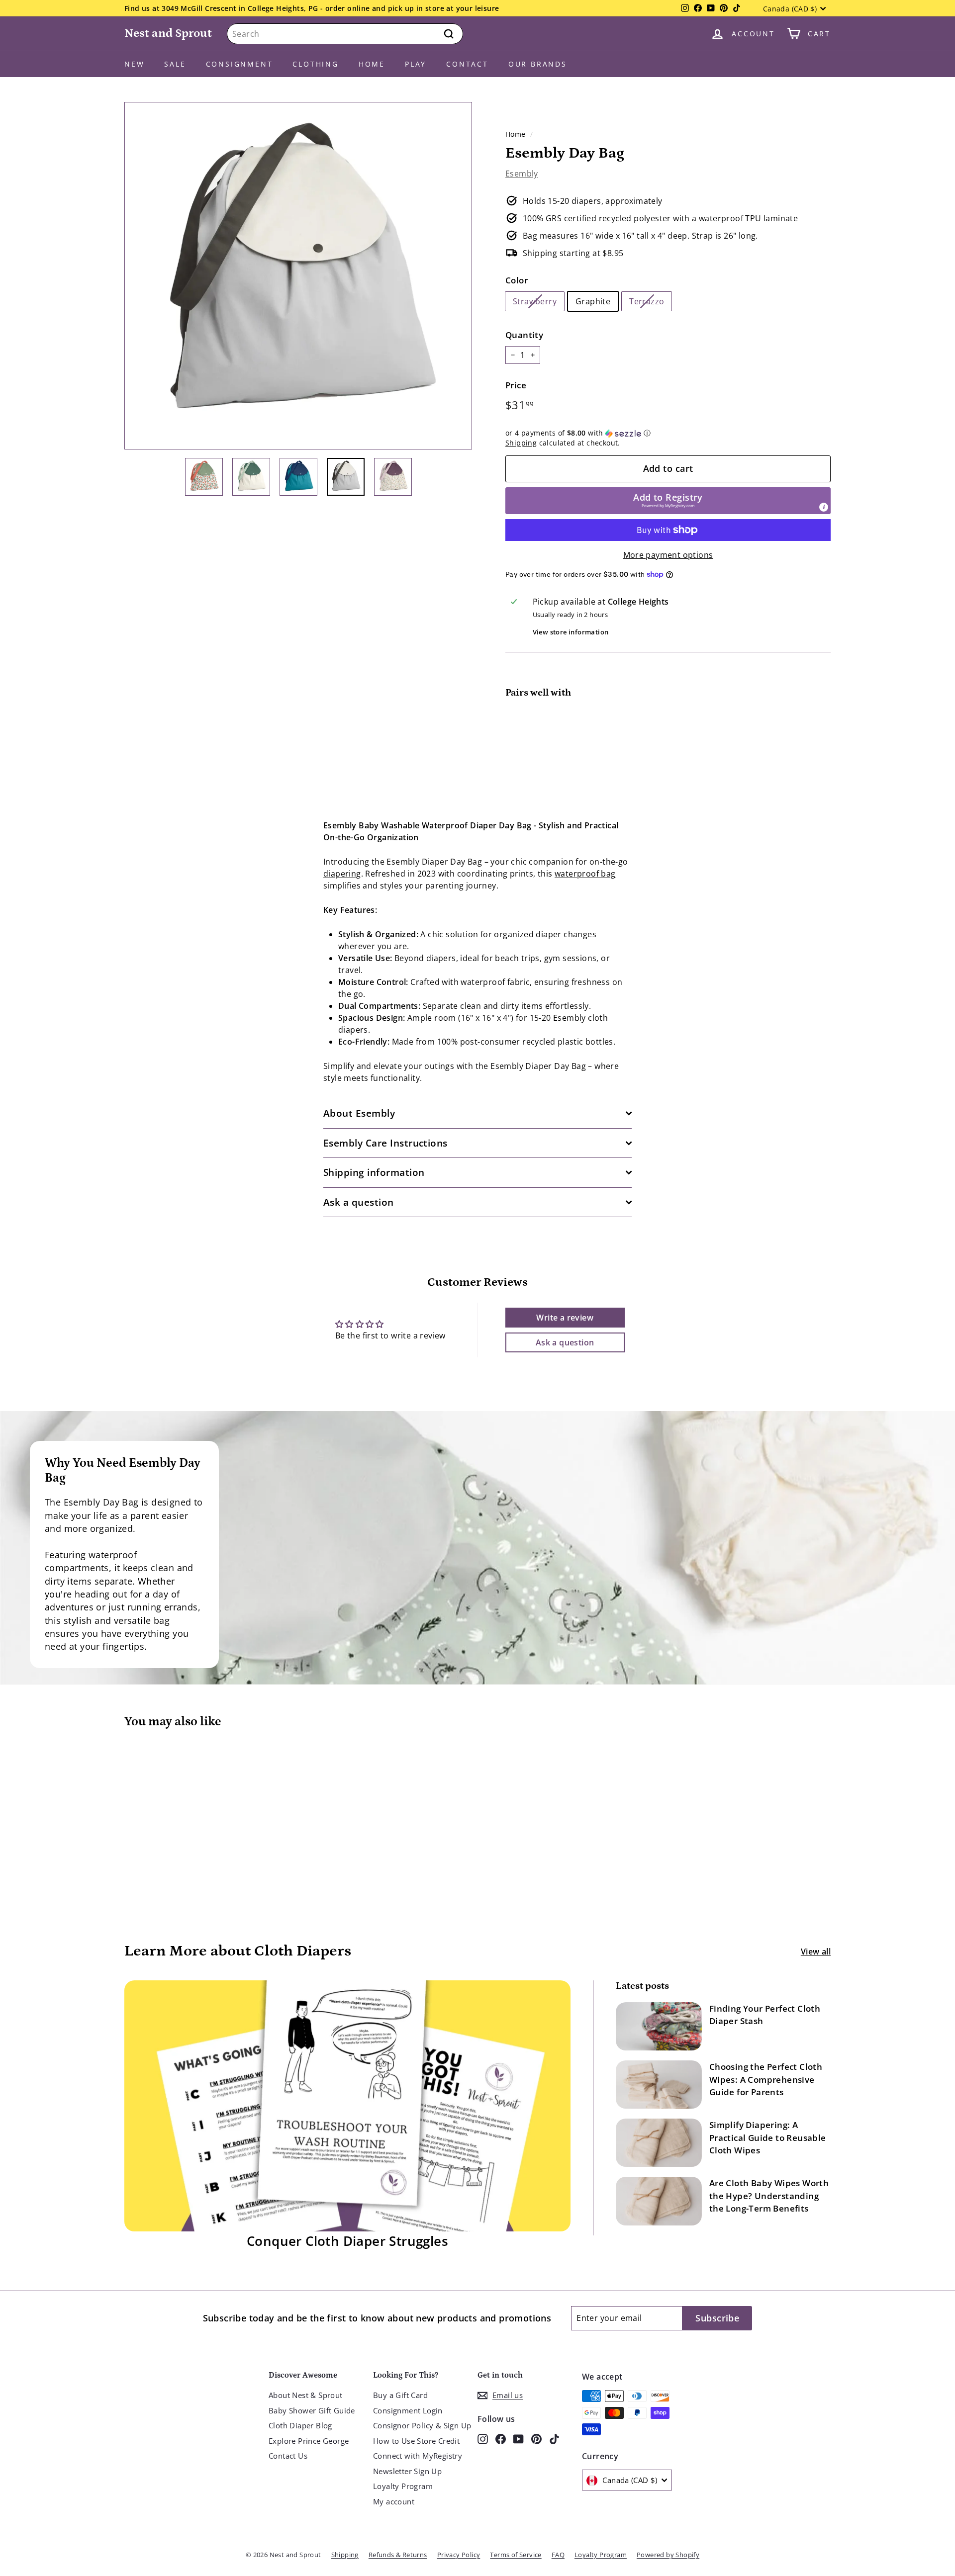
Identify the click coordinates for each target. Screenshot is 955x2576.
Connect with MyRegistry (418, 2456)
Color (517, 280)
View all (816, 1952)
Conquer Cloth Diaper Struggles (347, 2241)
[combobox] (345, 34)
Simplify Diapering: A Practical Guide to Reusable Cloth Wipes (768, 2137)
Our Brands (538, 64)
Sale (175, 64)
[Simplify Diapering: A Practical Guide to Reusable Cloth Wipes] (659, 2143)
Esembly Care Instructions (385, 1143)
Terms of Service (516, 2555)
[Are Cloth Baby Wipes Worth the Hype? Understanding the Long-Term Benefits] (659, 2201)
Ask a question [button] (565, 1342)
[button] (668, 433)
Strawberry (535, 301)
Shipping (521, 443)
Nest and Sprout (168, 33)
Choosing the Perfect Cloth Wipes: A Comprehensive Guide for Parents (766, 2079)
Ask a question (359, 1202)
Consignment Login (408, 2410)
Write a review (565, 1318)
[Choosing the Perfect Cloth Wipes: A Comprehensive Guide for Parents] (659, 2085)
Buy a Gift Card (400, 2395)
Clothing (315, 64)
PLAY (416, 64)
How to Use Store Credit (416, 2441)
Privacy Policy (459, 2555)
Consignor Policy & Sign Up (422, 2425)
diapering (342, 874)
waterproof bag (585, 874)
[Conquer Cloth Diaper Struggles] (347, 2106)
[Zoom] (298, 276)
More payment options (668, 555)
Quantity (524, 335)
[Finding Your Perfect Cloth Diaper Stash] (659, 2026)
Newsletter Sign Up (407, 2471)
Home (372, 64)
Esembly (522, 174)
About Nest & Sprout (306, 2395)
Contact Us (288, 2456)
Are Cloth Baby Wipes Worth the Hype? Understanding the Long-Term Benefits (769, 2196)
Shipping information (374, 1172)
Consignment (239, 64)
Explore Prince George (309, 2441)
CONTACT (467, 64)
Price (516, 385)
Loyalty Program (403, 2486)
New (134, 64)
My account (394, 2501)
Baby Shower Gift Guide (312, 2410)
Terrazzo (647, 301)
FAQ (558, 2555)
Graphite (593, 301)
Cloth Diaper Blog (300, 2425)
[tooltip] (824, 507)
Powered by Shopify (668, 2555)
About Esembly (359, 1113)
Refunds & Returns (398, 2555)
